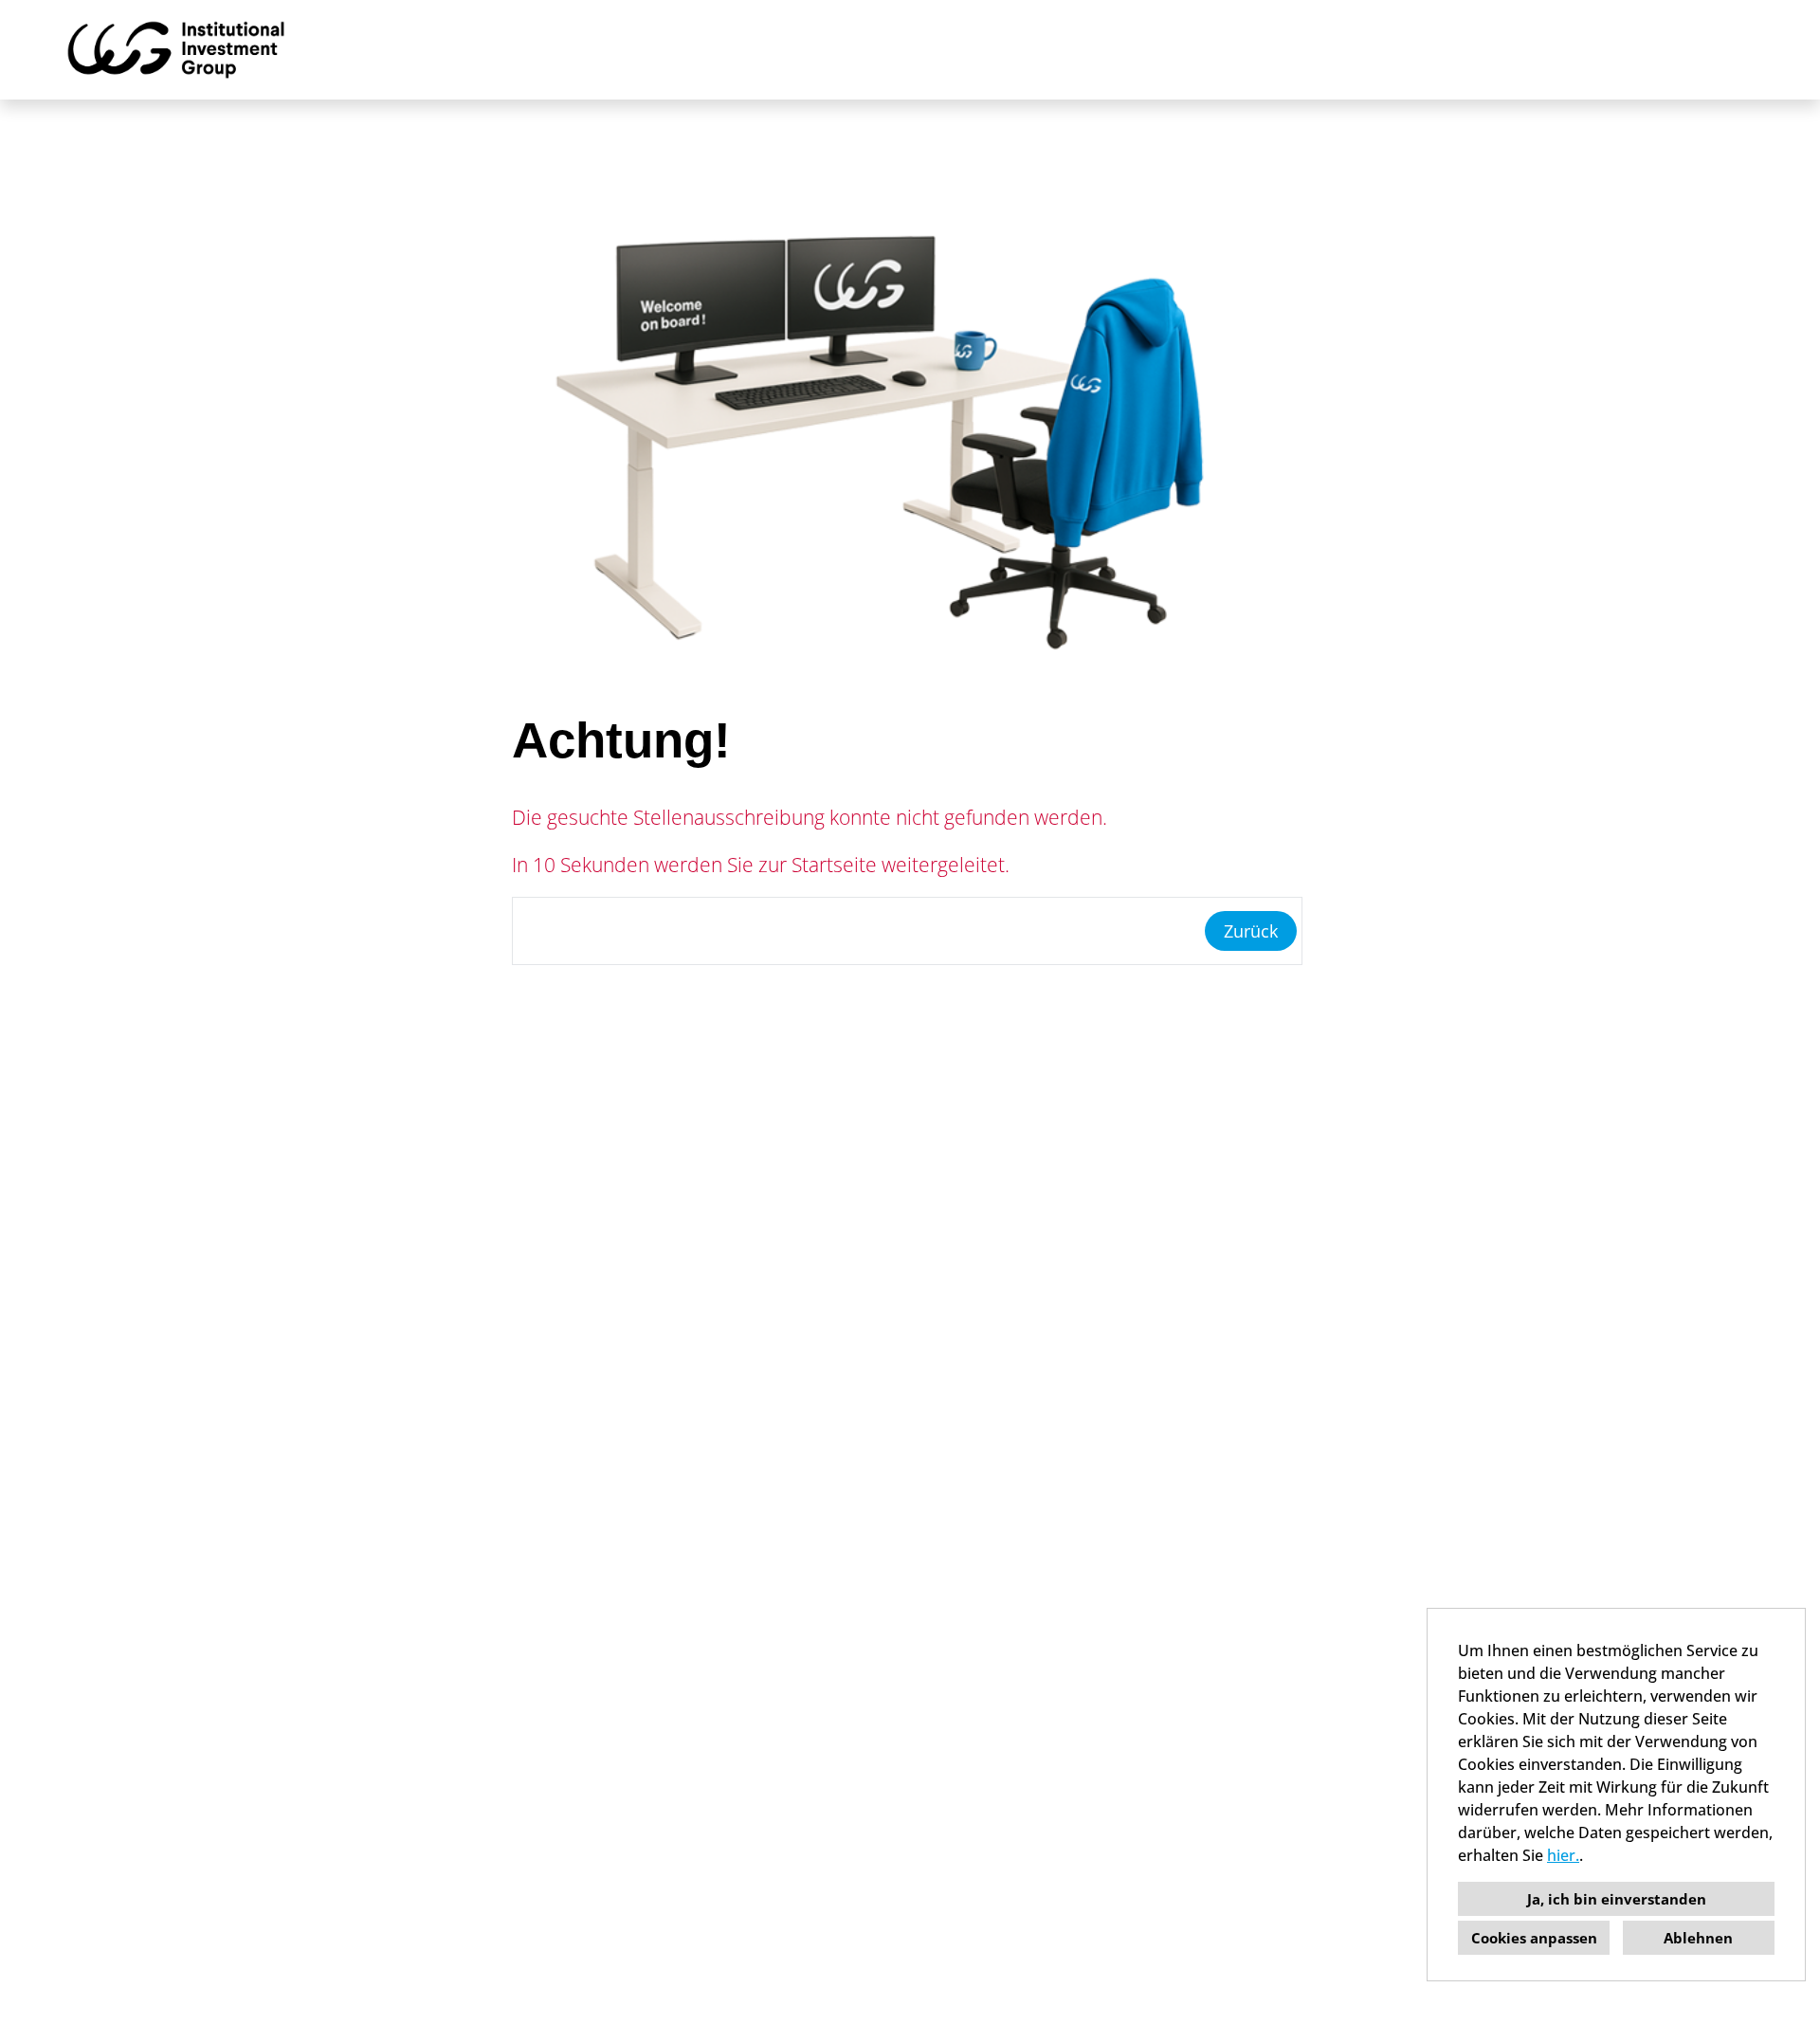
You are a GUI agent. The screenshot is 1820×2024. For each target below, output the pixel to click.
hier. (1563, 1855)
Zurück (1251, 931)
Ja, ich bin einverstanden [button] (1617, 1899)
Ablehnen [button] (1698, 1938)
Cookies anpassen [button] (1534, 1938)
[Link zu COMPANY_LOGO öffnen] (176, 50)
